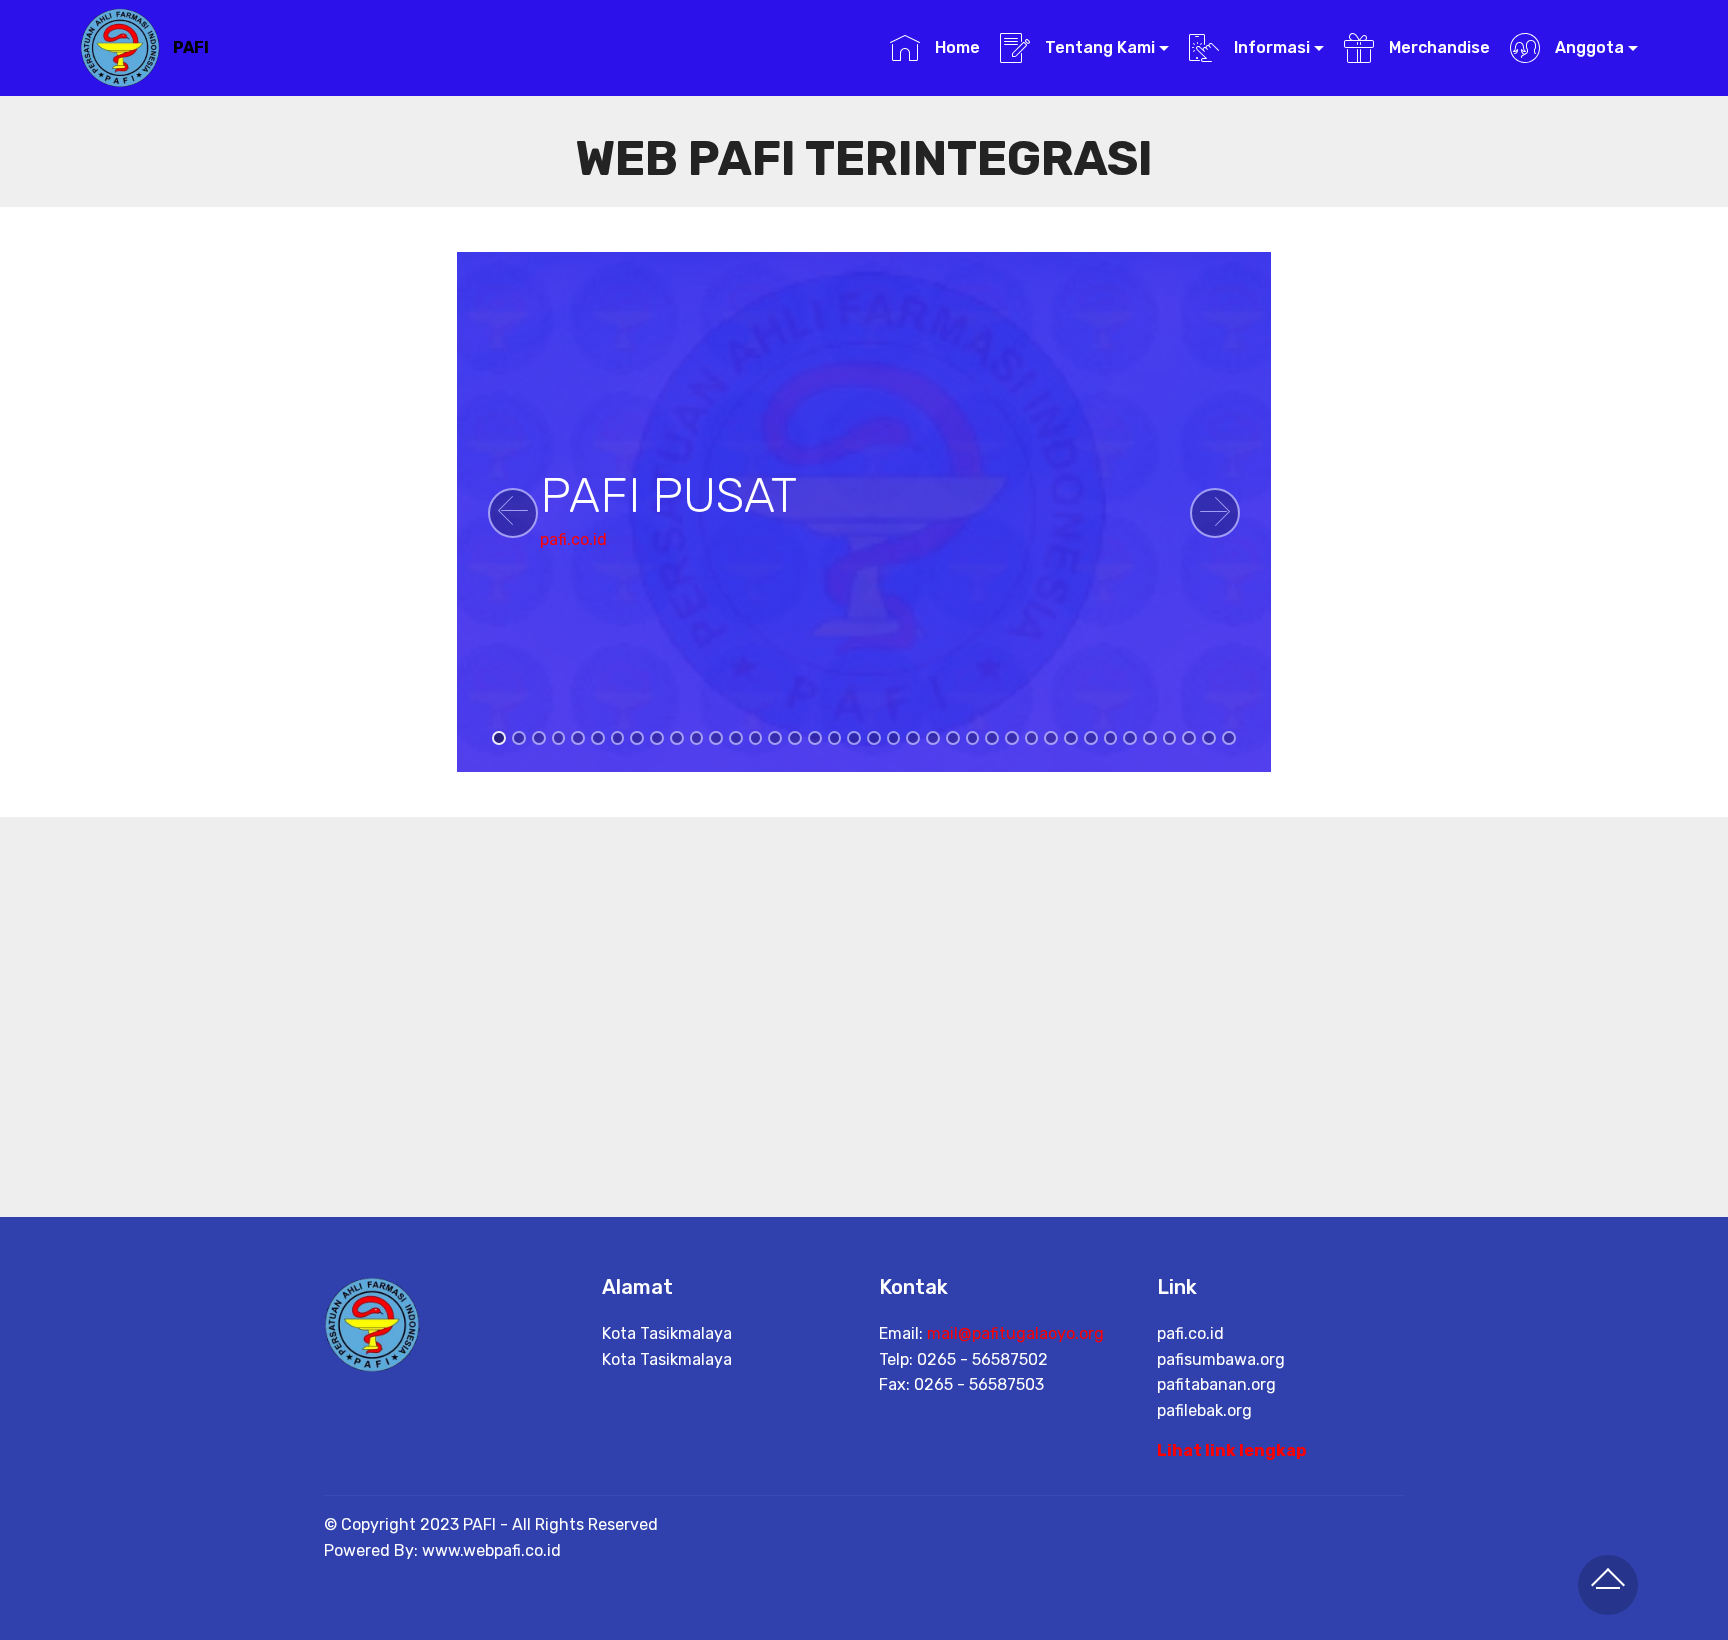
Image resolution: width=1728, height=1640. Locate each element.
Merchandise (1437, 47)
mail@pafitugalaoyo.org (1015, 1333)
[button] (513, 513)
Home (955, 47)
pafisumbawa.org (1221, 1359)
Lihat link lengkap (1231, 1450)
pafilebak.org (1204, 1410)
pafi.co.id (573, 539)
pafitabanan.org (1216, 1384)
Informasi (1270, 47)
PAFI (191, 47)
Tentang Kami (1098, 47)
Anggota (1587, 47)
